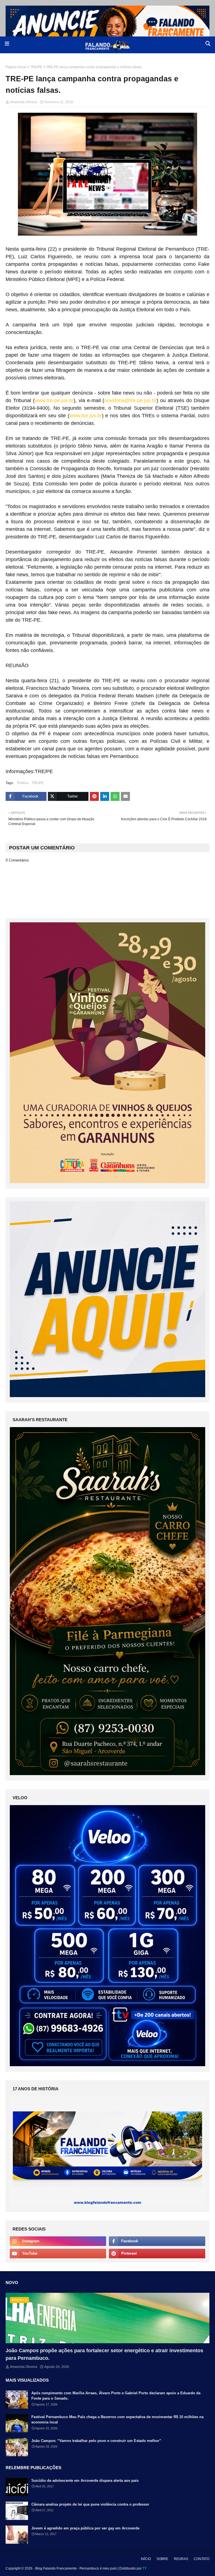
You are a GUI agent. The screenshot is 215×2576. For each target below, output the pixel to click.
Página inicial (16, 67)
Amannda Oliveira (24, 102)
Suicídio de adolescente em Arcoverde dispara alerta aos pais (85, 2481)
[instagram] (58, 2241)
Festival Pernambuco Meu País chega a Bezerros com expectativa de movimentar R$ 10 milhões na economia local (117, 2420)
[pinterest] (157, 2254)
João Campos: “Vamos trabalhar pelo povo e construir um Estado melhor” (96, 2441)
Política (23, 783)
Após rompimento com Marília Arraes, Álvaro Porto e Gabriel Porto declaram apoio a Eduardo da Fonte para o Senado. (116, 2396)
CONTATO (202, 2559)
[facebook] (157, 2241)
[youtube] (58, 2254)
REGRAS (181, 2559)
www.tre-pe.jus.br (54, 400)
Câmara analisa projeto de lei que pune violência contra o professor (90, 2504)
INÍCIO (146, 2559)
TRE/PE (36, 67)
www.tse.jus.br (86, 416)
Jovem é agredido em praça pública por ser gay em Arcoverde (85, 2528)
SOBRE (162, 2559)
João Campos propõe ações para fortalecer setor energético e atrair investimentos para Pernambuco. (104, 2354)
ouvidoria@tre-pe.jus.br (130, 400)
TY (145, 2568)
